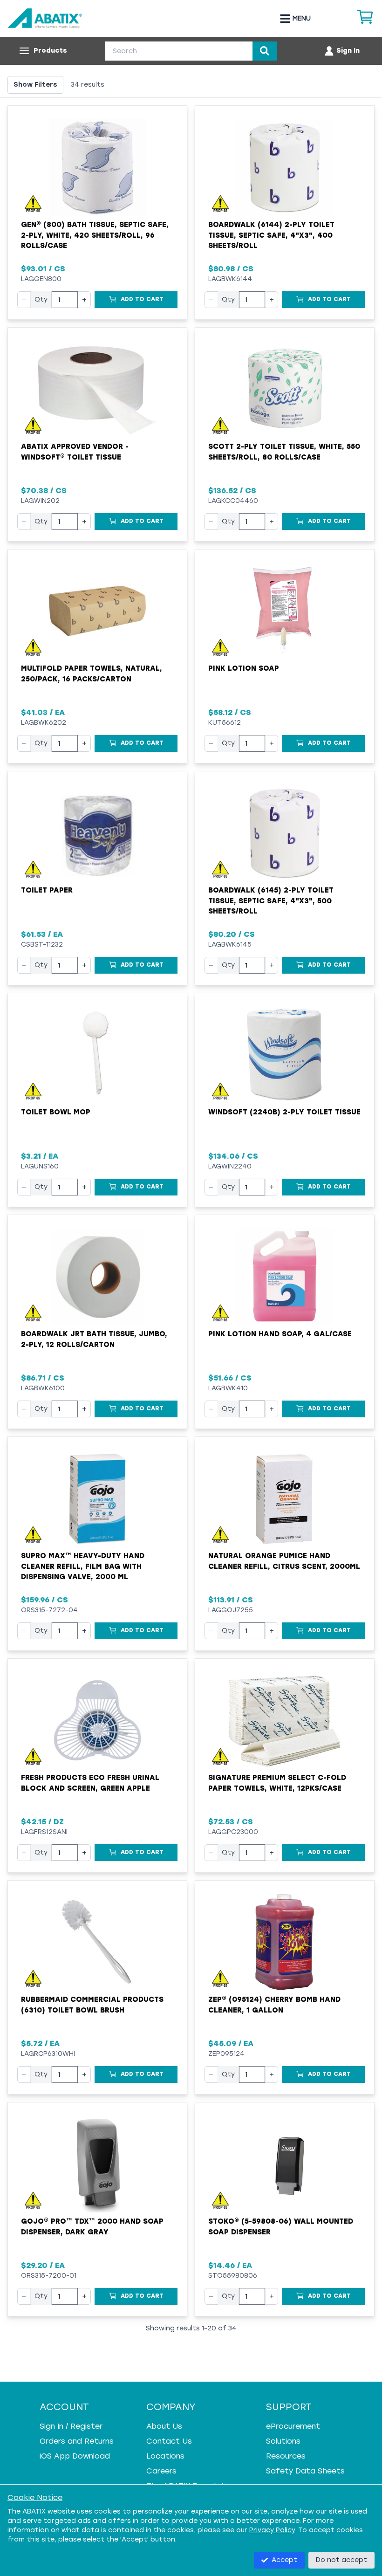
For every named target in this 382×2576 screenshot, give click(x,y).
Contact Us (169, 2441)
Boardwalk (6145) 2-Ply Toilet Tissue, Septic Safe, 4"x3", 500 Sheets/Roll (271, 901)
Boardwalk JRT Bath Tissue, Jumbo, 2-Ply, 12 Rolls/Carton (94, 1339)
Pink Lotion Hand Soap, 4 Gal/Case (280, 1334)
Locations (165, 2456)
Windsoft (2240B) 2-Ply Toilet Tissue (284, 1112)
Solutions (283, 2441)
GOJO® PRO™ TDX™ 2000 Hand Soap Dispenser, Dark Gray (92, 2227)
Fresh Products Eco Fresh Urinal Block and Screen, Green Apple (90, 1783)
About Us (164, 2426)
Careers (161, 2471)
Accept (284, 2560)
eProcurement (293, 2426)
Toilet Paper (47, 890)
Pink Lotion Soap (244, 668)
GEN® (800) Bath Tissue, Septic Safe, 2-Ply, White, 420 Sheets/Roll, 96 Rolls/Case (95, 235)
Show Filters (35, 85)
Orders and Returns (77, 2441)
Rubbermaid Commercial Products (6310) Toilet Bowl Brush (92, 2005)
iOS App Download (75, 2456)
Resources (286, 2456)
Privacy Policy (272, 2530)
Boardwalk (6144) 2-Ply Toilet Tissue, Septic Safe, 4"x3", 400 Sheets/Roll (271, 235)
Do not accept (341, 2560)
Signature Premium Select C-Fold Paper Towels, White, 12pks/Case (277, 1783)
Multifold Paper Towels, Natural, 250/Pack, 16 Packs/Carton (92, 674)
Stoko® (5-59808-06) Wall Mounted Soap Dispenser (281, 2227)
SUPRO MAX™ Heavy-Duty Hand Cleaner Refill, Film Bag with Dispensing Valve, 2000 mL (83, 1566)
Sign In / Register (71, 2426)
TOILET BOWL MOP (56, 1112)
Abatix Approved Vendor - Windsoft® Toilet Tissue (75, 452)
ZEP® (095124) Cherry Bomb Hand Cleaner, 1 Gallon (274, 2005)
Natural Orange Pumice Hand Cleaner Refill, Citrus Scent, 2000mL (284, 1561)
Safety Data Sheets (305, 2471)
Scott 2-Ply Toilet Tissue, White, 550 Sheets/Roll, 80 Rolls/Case (284, 452)
